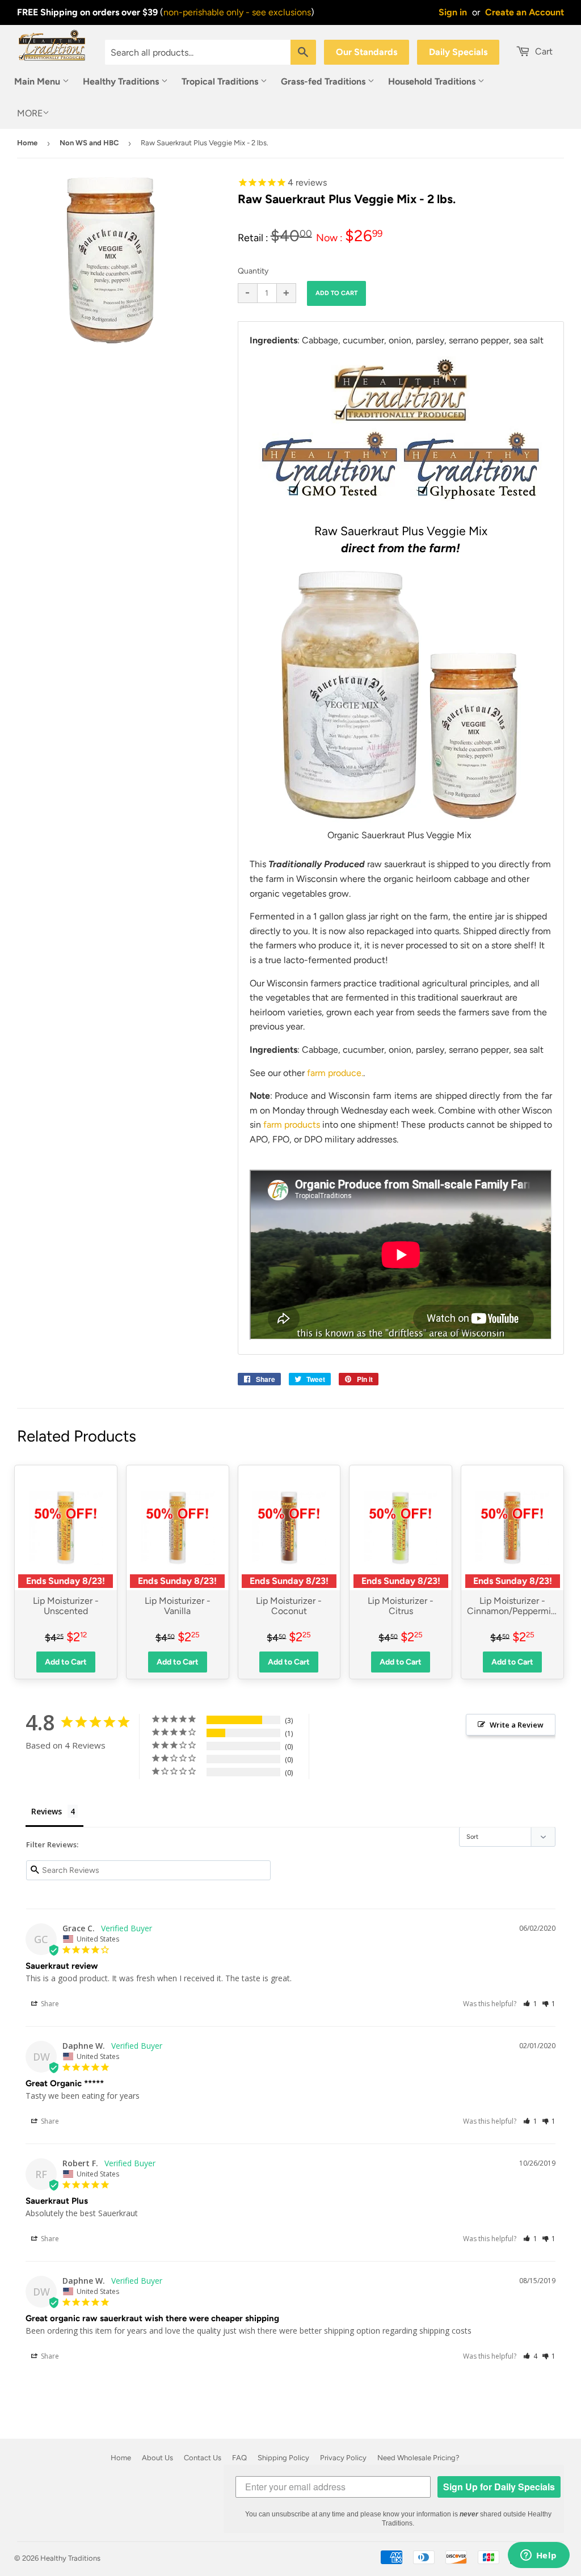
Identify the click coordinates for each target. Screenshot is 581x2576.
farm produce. (335, 1073)
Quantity (253, 271)
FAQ (239, 2458)
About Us (157, 2458)
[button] (530, 2004)
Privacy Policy (343, 2458)
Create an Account (525, 12)
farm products (292, 1125)
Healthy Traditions (122, 81)
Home (27, 143)
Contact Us (203, 2458)
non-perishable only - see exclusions (237, 12)
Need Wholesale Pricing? (418, 2458)
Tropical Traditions (221, 81)
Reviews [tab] (47, 1811)
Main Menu (38, 81)
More (30, 113)
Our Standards (367, 52)
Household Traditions (433, 81)
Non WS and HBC (89, 143)
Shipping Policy (283, 2458)
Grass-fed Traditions (324, 81)
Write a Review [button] (517, 1725)
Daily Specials (458, 52)
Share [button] (49, 2004)
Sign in (453, 12)
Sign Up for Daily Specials (499, 2487)
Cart (543, 51)
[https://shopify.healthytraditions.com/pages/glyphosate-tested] (330, 510)
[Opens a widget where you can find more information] (538, 2556)
